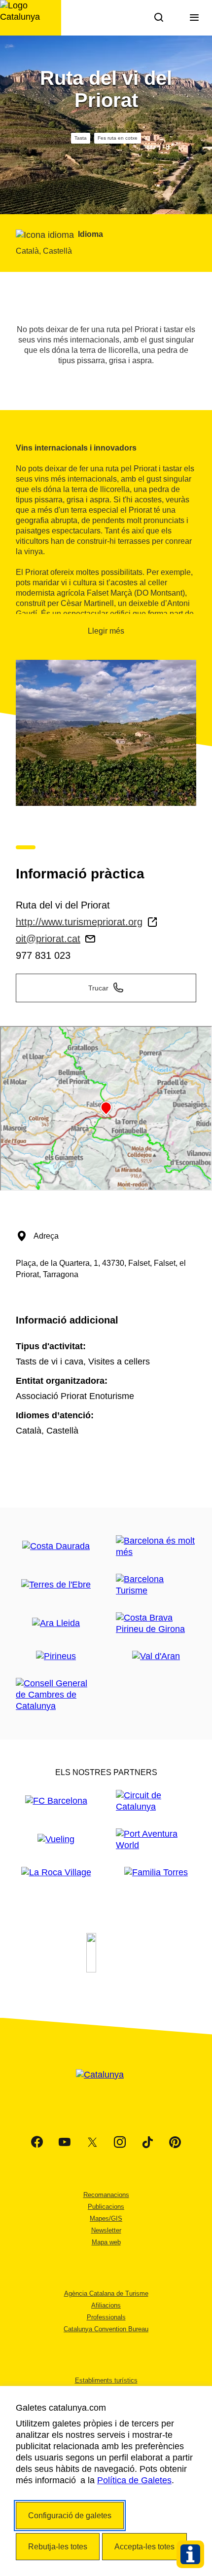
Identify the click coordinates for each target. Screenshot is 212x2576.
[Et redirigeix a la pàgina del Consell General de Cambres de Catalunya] (56, 1695)
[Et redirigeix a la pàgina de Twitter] (92, 2142)
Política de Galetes (134, 2480)
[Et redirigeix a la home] (31, 18)
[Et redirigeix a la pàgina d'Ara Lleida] (56, 1623)
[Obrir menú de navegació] (194, 18)
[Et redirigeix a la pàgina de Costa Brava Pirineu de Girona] (156, 1624)
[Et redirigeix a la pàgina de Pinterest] (175, 2142)
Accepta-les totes (144, 2547)
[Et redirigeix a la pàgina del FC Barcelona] (56, 1801)
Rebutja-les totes (58, 2547)
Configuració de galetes (70, 2516)
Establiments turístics (106, 2380)
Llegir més (106, 631)
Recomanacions (106, 2195)
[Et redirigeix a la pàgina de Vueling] (56, 1839)
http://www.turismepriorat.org (79, 922)
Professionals (106, 2317)
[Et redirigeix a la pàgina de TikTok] (147, 2142)
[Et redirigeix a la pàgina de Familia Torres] (156, 1873)
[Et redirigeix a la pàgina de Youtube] (65, 2142)
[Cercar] (159, 18)
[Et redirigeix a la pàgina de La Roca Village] (56, 1873)
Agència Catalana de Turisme (106, 2293)
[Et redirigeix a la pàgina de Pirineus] (56, 1656)
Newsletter (106, 2230)
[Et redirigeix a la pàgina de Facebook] (37, 2142)
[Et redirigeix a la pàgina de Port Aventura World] (156, 1840)
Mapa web (106, 2242)
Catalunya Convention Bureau (106, 2329)
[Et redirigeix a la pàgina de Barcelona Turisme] (156, 1585)
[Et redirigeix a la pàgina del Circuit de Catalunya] (156, 1801)
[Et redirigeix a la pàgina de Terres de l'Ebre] (56, 1585)
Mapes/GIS (106, 2218)
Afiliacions (106, 2305)
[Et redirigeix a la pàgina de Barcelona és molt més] (156, 1547)
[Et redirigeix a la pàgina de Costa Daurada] (56, 1546)
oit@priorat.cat (48, 939)
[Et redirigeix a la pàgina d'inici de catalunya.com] (106, 2087)
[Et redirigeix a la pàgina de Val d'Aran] (156, 1656)
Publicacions (106, 2207)
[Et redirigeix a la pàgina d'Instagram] (120, 2142)
